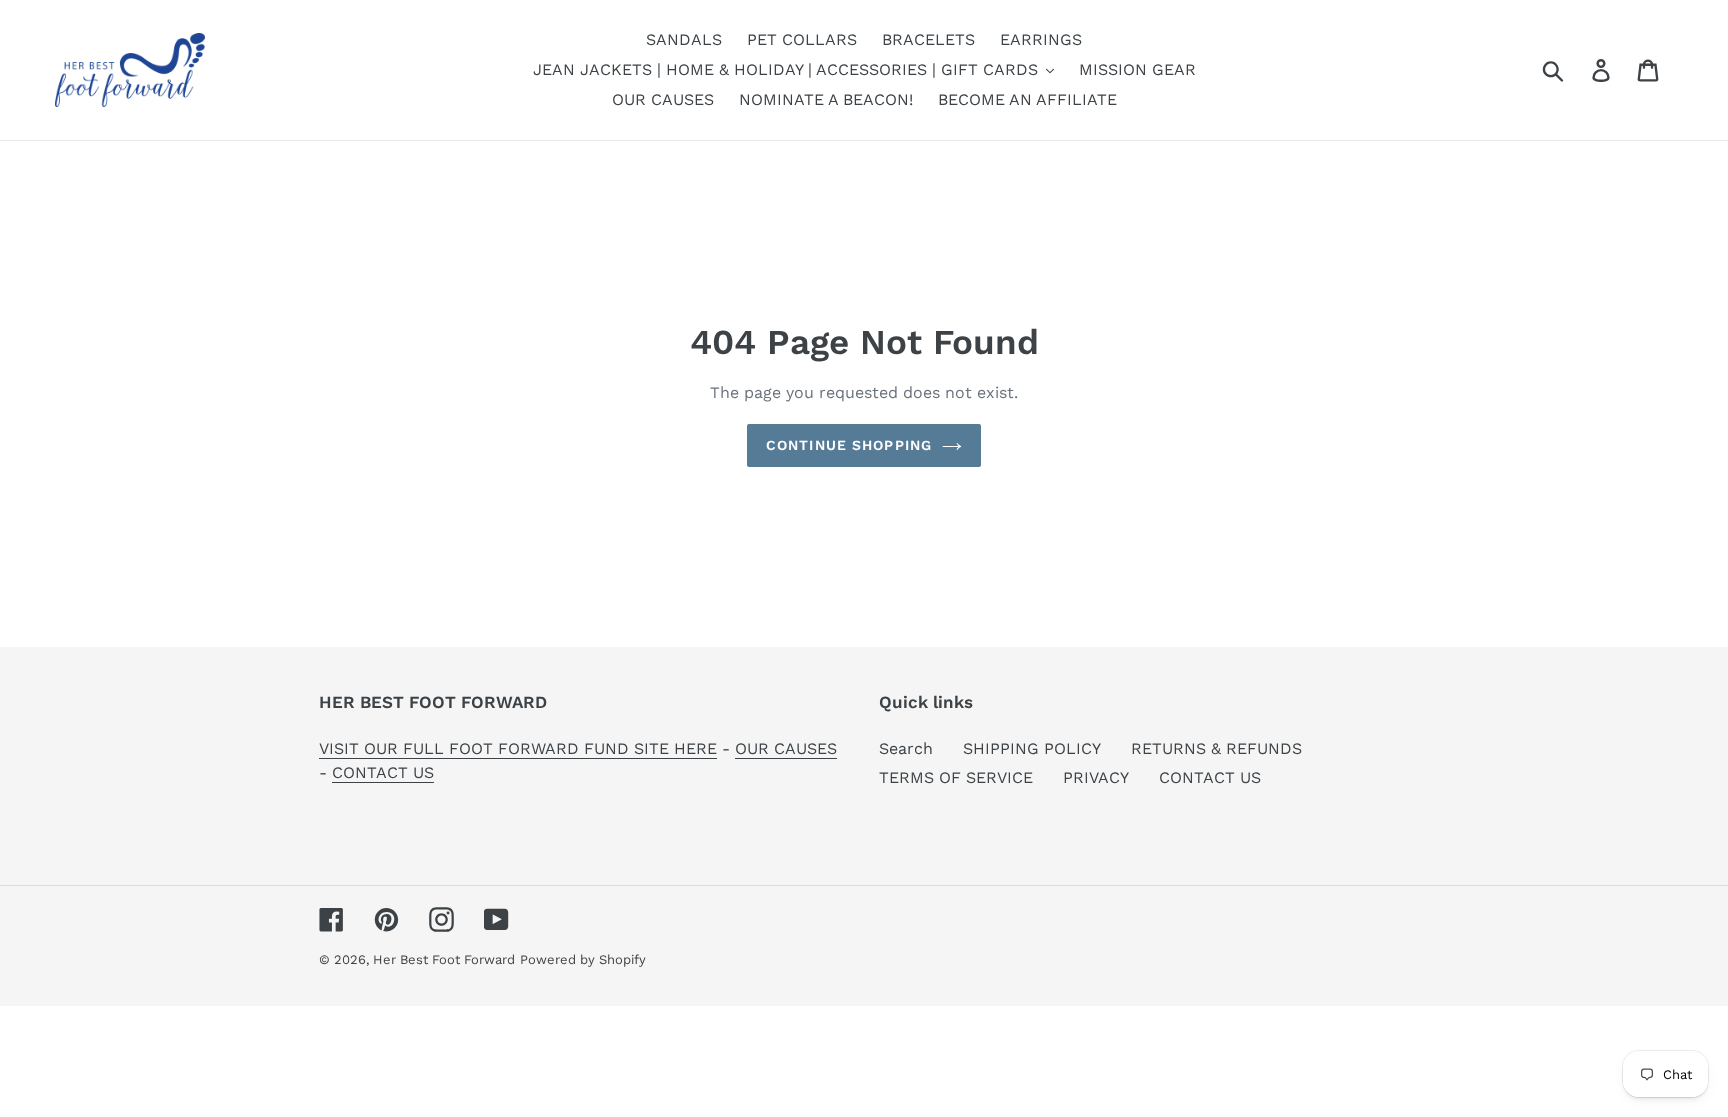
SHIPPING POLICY (1032, 748)
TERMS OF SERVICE (956, 777)
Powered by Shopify (583, 959)
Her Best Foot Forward (444, 959)
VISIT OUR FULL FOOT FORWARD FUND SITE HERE (518, 748)
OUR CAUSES (786, 748)
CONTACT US (383, 772)
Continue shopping (849, 445)
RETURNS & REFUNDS (1216, 748)
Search (906, 748)
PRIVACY (1096, 777)
